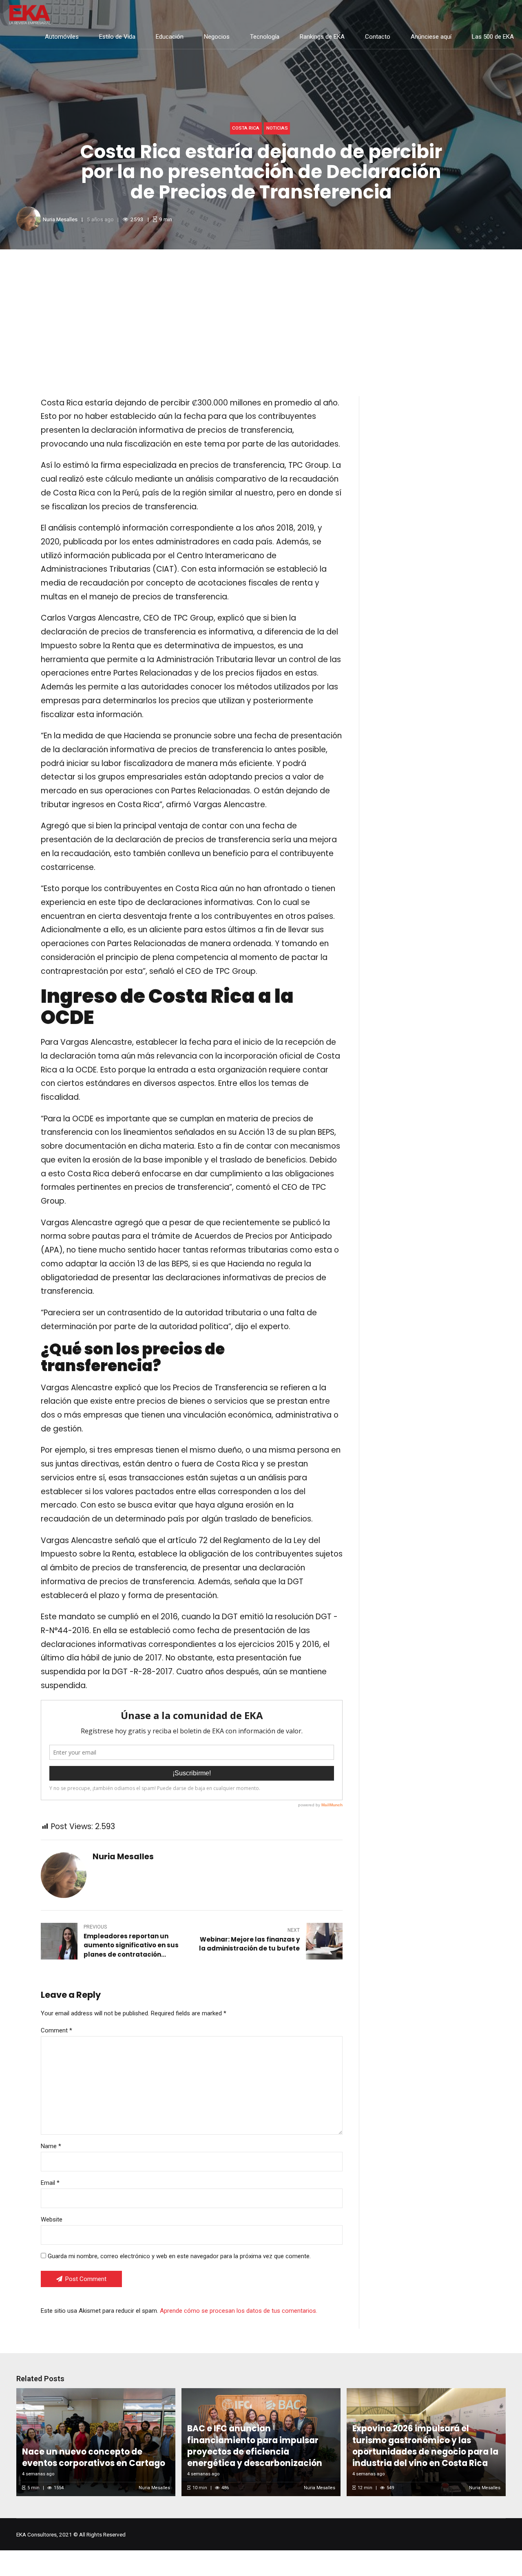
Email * (50, 2183)
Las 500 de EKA (493, 37)
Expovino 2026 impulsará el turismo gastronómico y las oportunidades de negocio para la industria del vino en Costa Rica (425, 2446)
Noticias (277, 128)
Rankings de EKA (322, 37)
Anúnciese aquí (431, 37)
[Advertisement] (261, 310)
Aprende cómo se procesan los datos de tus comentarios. (239, 2311)
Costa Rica (246, 128)
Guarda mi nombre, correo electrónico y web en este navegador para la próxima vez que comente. (179, 2256)
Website (52, 2219)
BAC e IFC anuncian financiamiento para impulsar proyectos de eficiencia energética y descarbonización (255, 2446)
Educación (170, 37)
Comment (56, 2030)
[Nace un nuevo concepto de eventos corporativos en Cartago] (95, 2442)
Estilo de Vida (117, 37)
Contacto (378, 37)
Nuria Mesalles (60, 219)
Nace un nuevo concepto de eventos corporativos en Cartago (94, 2457)
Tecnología (265, 37)
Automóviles (62, 37)
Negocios (217, 37)
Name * (51, 2146)
